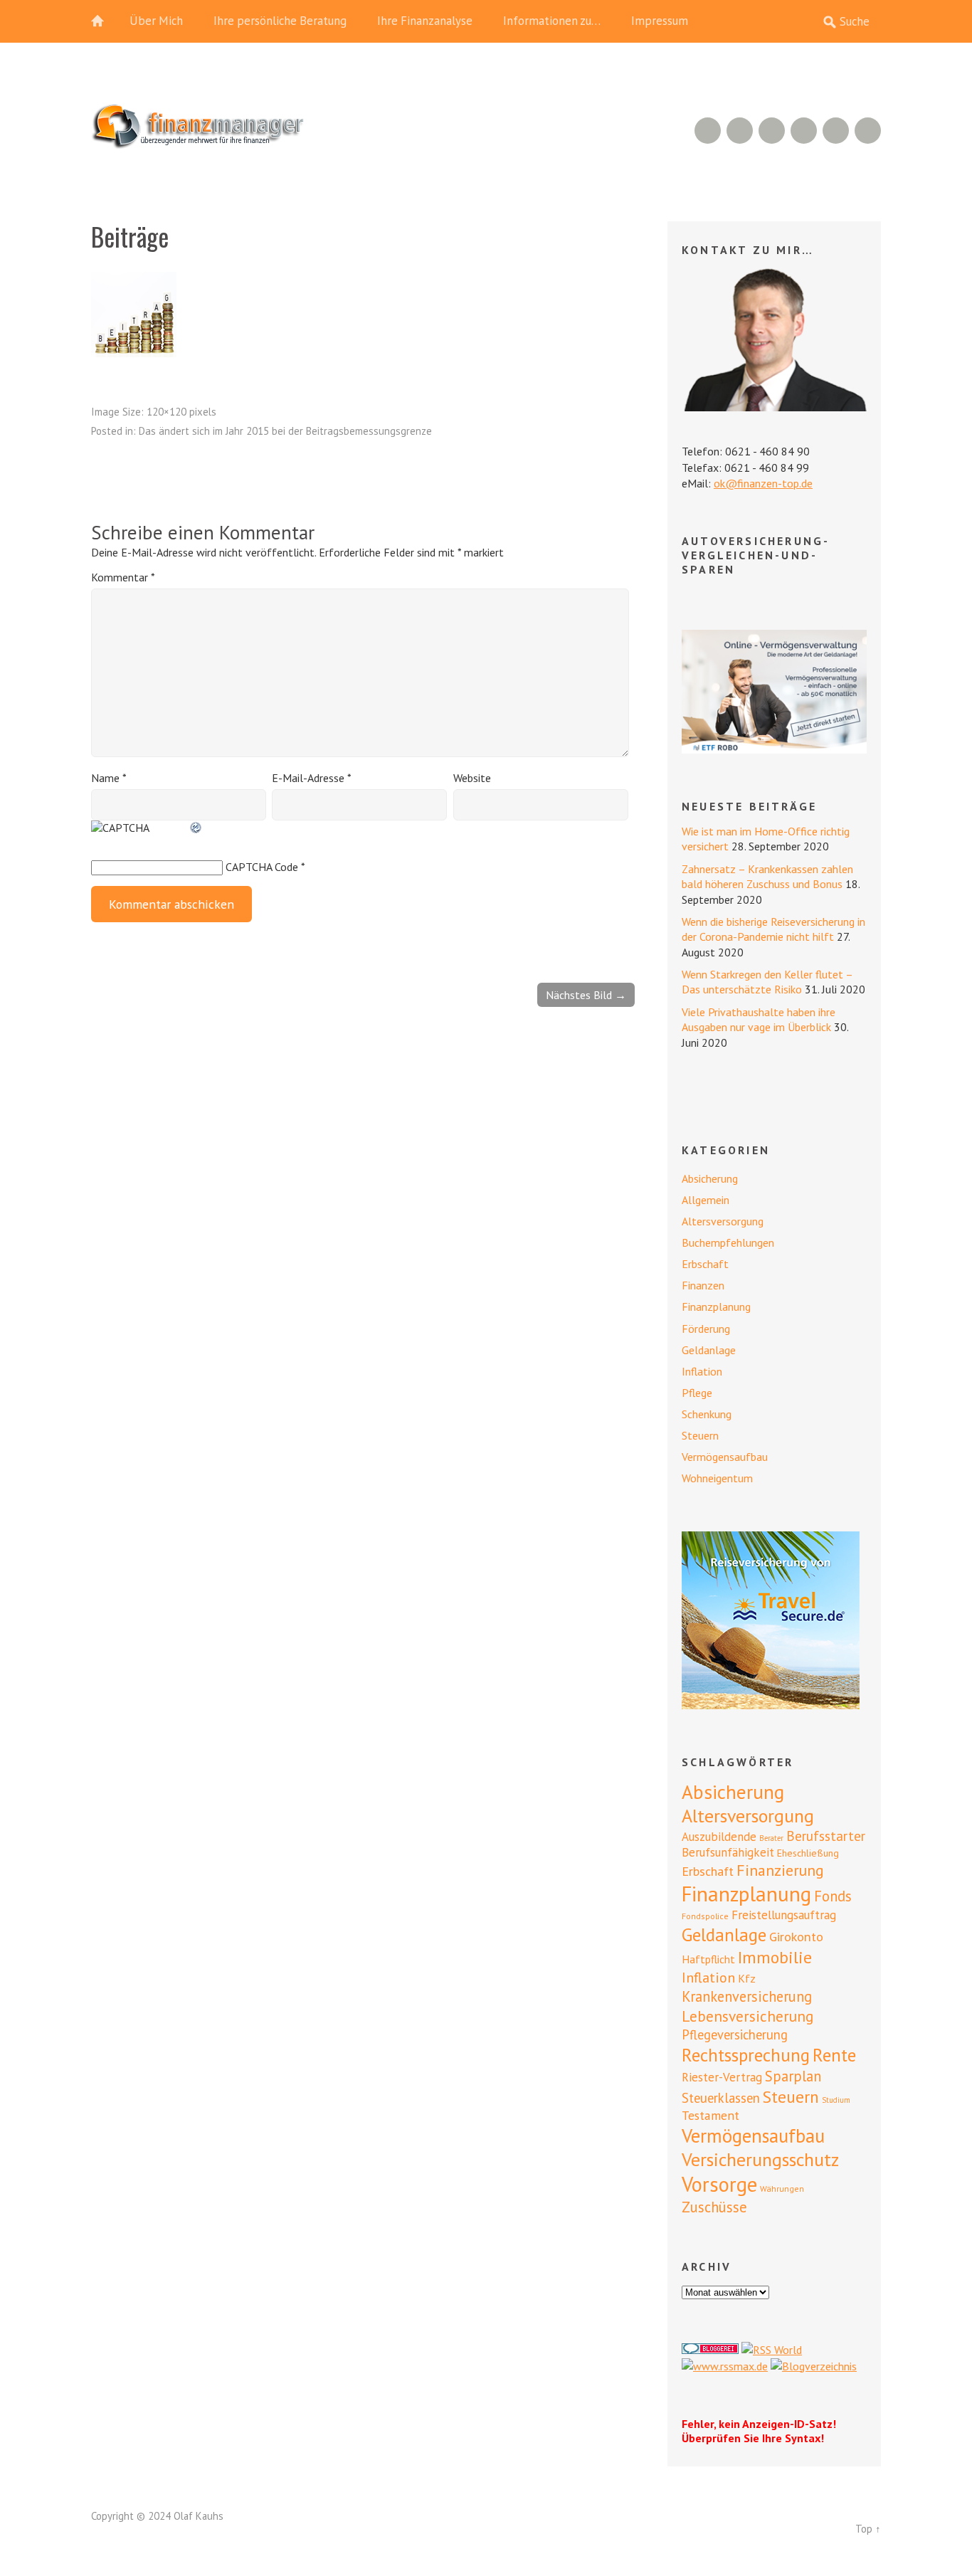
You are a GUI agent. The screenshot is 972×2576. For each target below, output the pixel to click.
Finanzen (703, 1285)
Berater (771, 1838)
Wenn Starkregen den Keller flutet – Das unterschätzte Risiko (767, 982)
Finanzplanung (716, 1307)
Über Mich (156, 21)
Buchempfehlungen (728, 1242)
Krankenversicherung (747, 1996)
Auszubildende (719, 1837)
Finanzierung (780, 1870)
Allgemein (706, 1200)
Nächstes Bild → (586, 995)
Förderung (706, 1329)
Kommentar (123, 577)
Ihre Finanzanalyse (425, 21)
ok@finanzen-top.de (763, 483)
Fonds (833, 1896)
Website (472, 778)
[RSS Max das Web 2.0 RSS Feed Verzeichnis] (725, 2366)
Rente (834, 2055)
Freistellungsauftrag (784, 1915)
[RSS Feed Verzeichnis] (772, 2350)
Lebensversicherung (748, 2016)
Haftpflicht (708, 1959)
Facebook (836, 131)
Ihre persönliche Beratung (280, 21)
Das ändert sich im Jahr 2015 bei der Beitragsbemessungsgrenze (285, 431)
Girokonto (796, 1936)
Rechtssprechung (746, 2055)
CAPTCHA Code (262, 867)
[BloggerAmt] (814, 2366)
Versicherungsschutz (760, 2159)
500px (804, 131)
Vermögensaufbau (725, 1457)
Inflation (702, 1371)
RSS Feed (708, 131)
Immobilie (775, 1957)
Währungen (782, 2189)
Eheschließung (808, 1853)
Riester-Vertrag (722, 2077)
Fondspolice (705, 1916)
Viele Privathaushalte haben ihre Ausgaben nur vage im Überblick (759, 1019)
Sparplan (793, 2076)
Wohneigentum (717, 1478)
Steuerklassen (721, 2098)
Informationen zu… (552, 21)
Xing (740, 131)
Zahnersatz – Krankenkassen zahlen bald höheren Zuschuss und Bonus (767, 876)
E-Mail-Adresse (312, 778)
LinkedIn (772, 131)
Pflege (697, 1393)
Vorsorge (719, 2184)
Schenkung (707, 1414)
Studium (836, 2100)
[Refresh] (196, 828)
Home (105, 21)
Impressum (660, 21)
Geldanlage (709, 1350)
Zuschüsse (714, 2207)
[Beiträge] (134, 353)
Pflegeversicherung (735, 2034)
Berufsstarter (826, 1836)
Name (109, 778)
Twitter (868, 131)
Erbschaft (705, 1264)
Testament (710, 2115)
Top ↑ (868, 2529)
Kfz (747, 1978)
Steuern (700, 1435)
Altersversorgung (723, 1221)
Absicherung (710, 1178)
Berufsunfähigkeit (728, 1852)
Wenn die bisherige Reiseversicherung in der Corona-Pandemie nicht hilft (773, 929)
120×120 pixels (181, 412)
